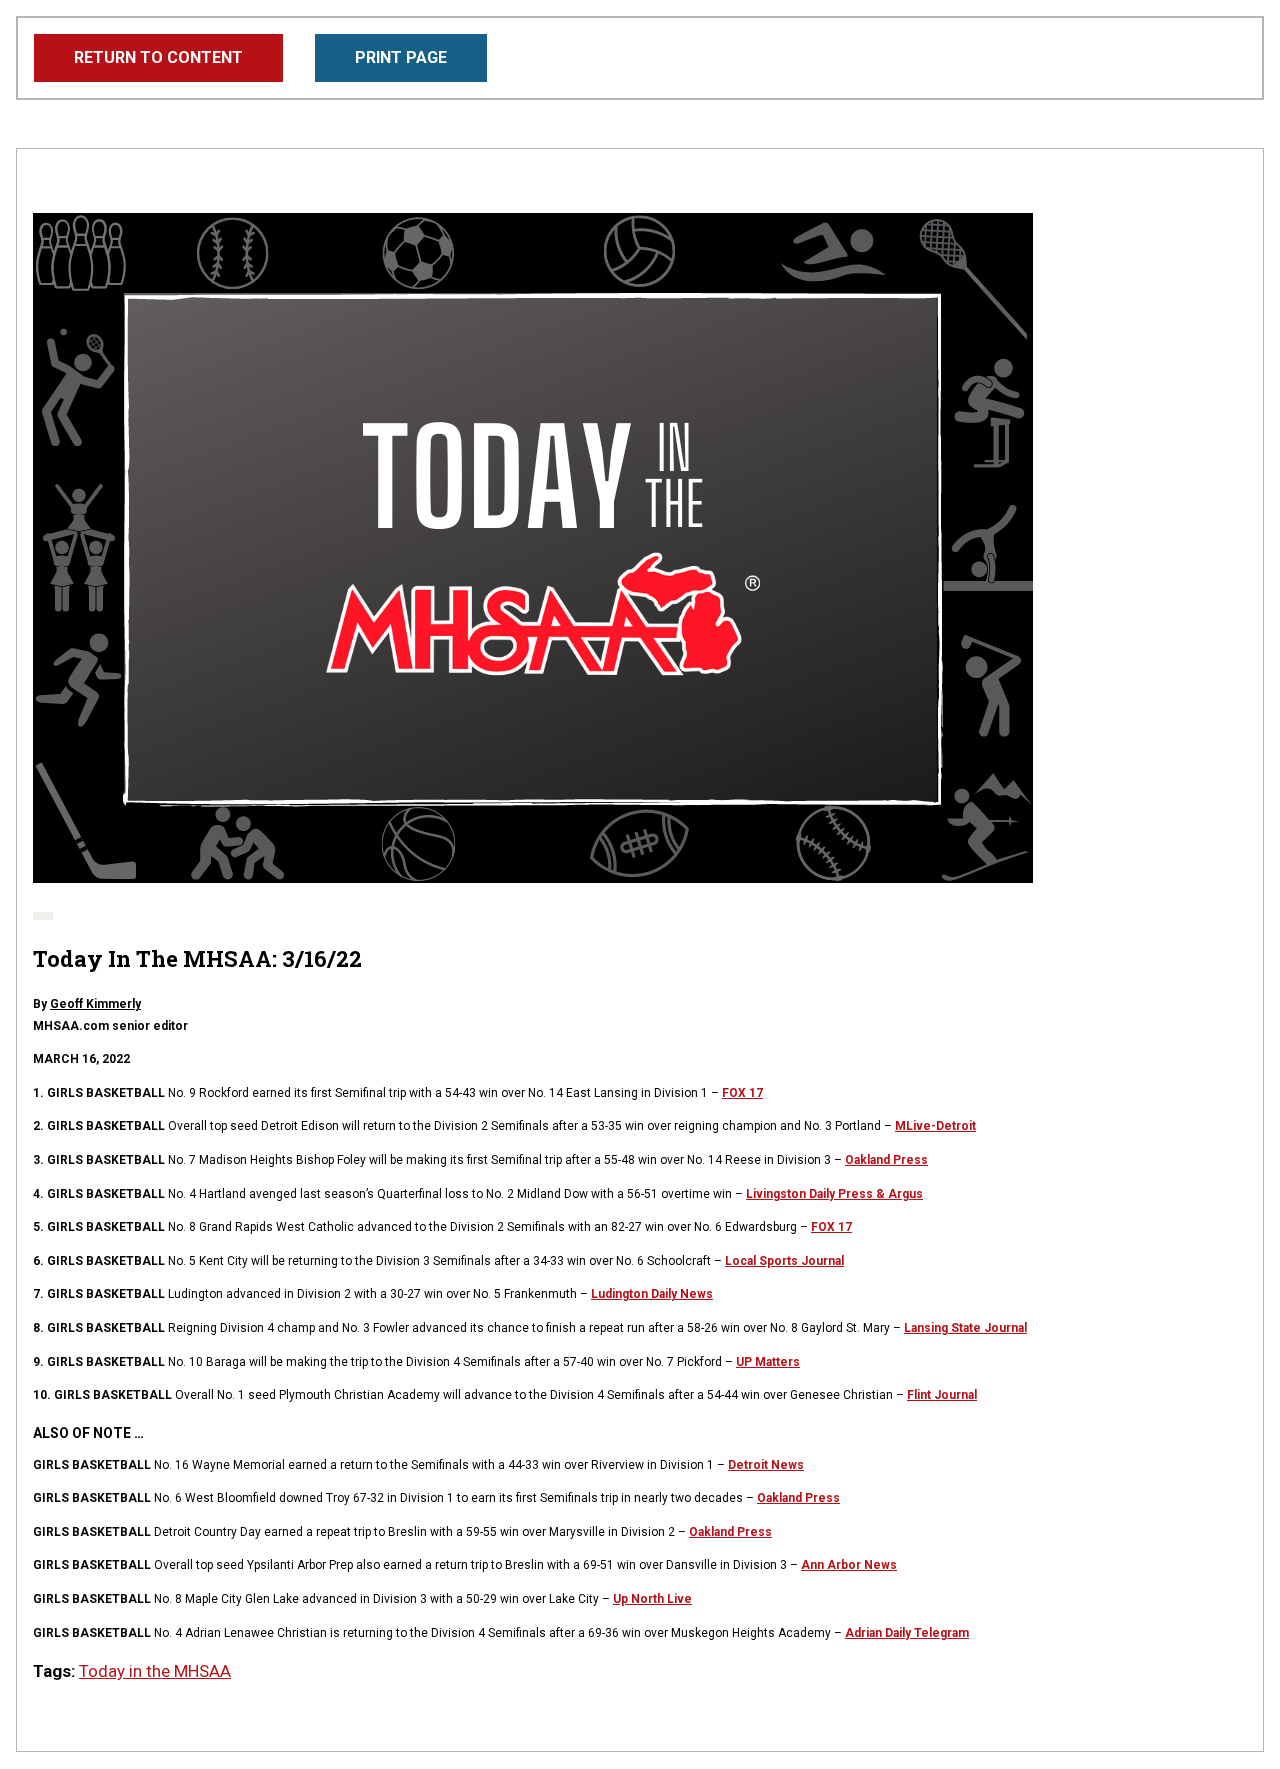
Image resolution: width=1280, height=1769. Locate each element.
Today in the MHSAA (155, 1671)
